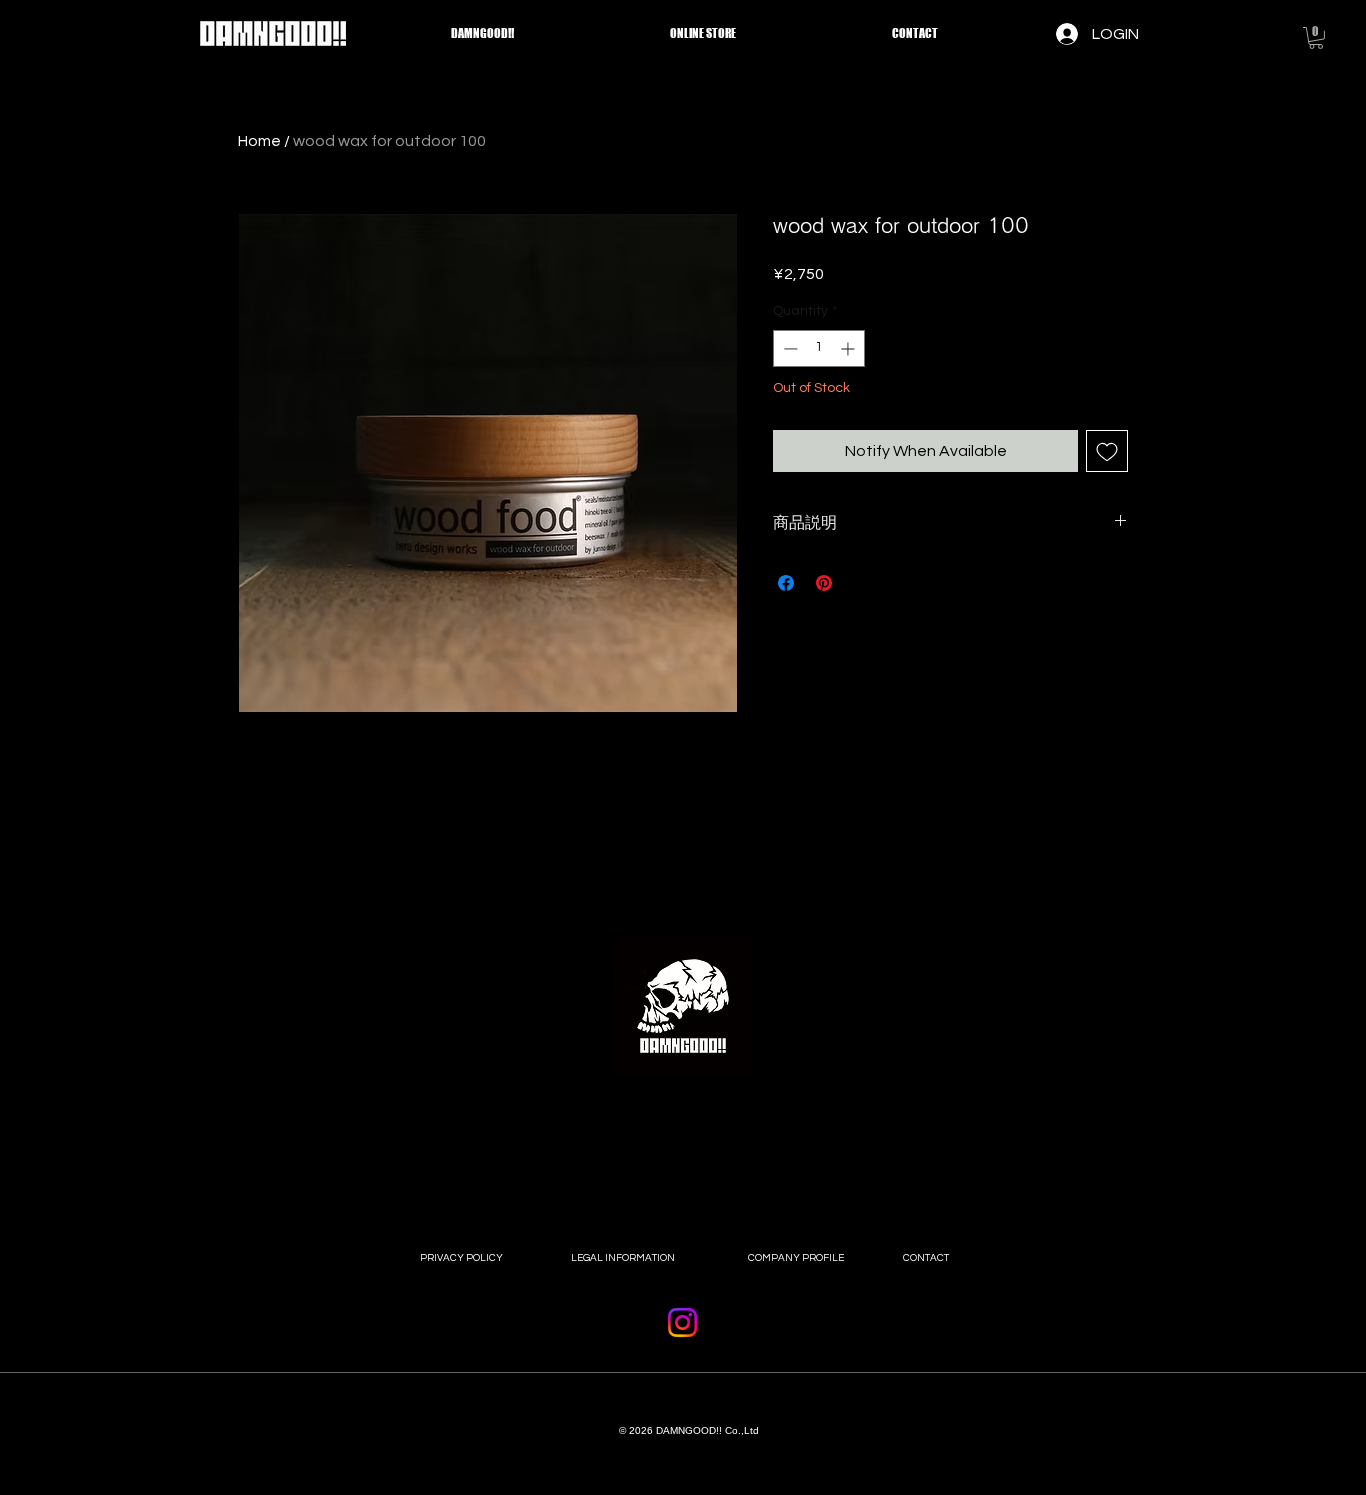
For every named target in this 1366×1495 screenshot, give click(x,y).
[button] (1316, 38)
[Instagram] (682, 1322)
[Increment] (849, 348)
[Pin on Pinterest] (824, 583)
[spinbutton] (819, 348)
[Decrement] (788, 348)
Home (259, 141)
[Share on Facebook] (786, 583)
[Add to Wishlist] (1107, 451)
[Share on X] (862, 583)
